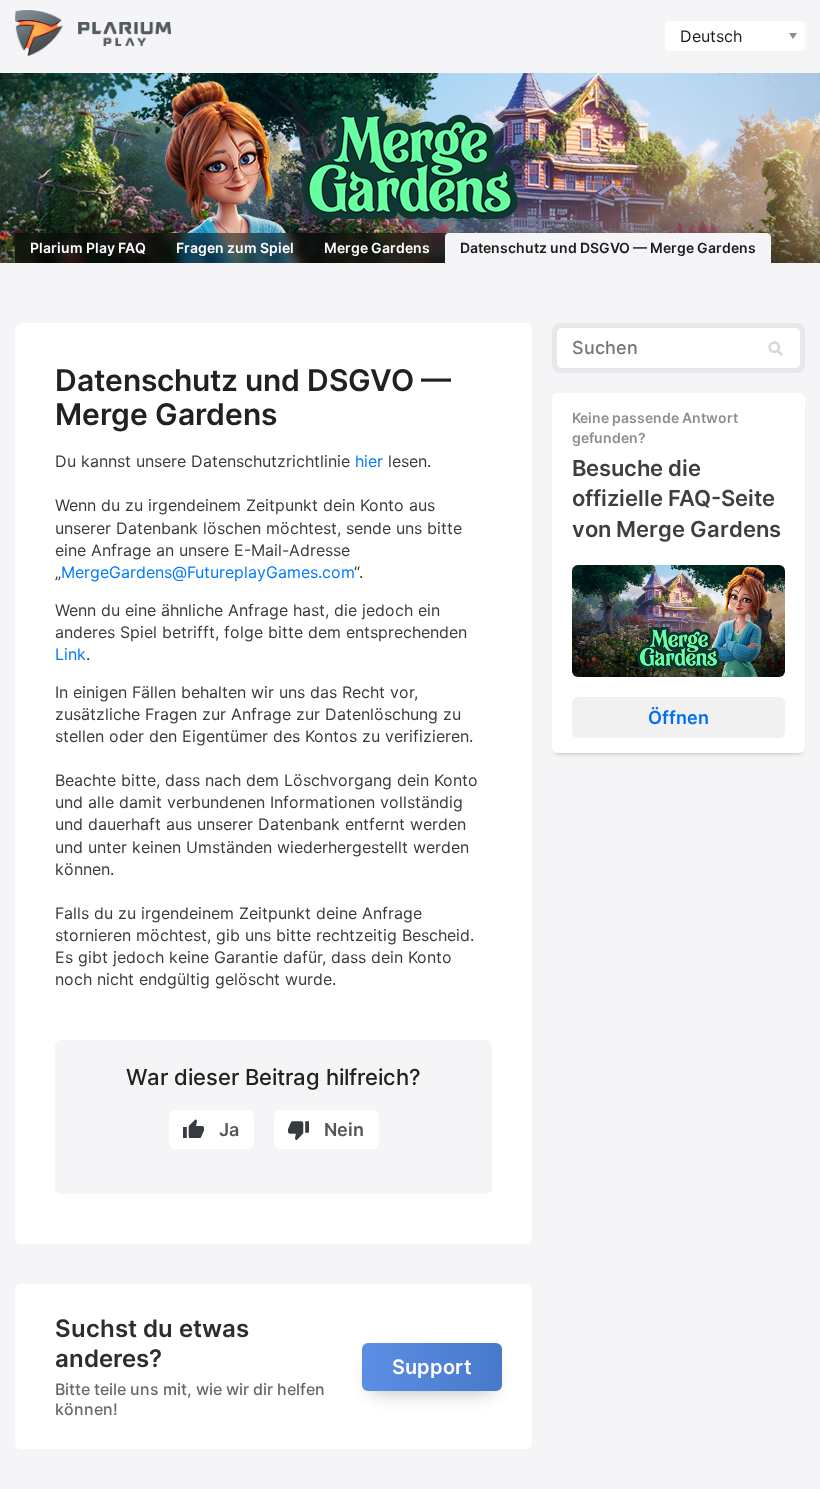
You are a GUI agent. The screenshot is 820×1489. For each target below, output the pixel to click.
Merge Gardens (377, 247)
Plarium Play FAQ (88, 247)
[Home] (93, 36)
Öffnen (678, 717)
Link (70, 654)
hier (369, 461)
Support (432, 1367)
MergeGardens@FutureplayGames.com (207, 572)
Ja (229, 1129)
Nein (344, 1129)
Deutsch (711, 36)
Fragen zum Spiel (235, 247)
